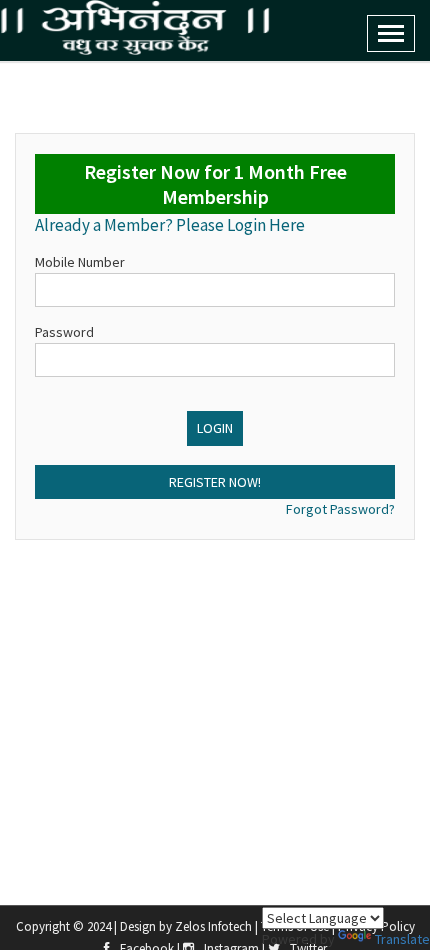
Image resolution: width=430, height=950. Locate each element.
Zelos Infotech (215, 926)
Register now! (215, 482)
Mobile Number (80, 262)
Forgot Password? (340, 509)
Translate (402, 939)
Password (64, 332)
